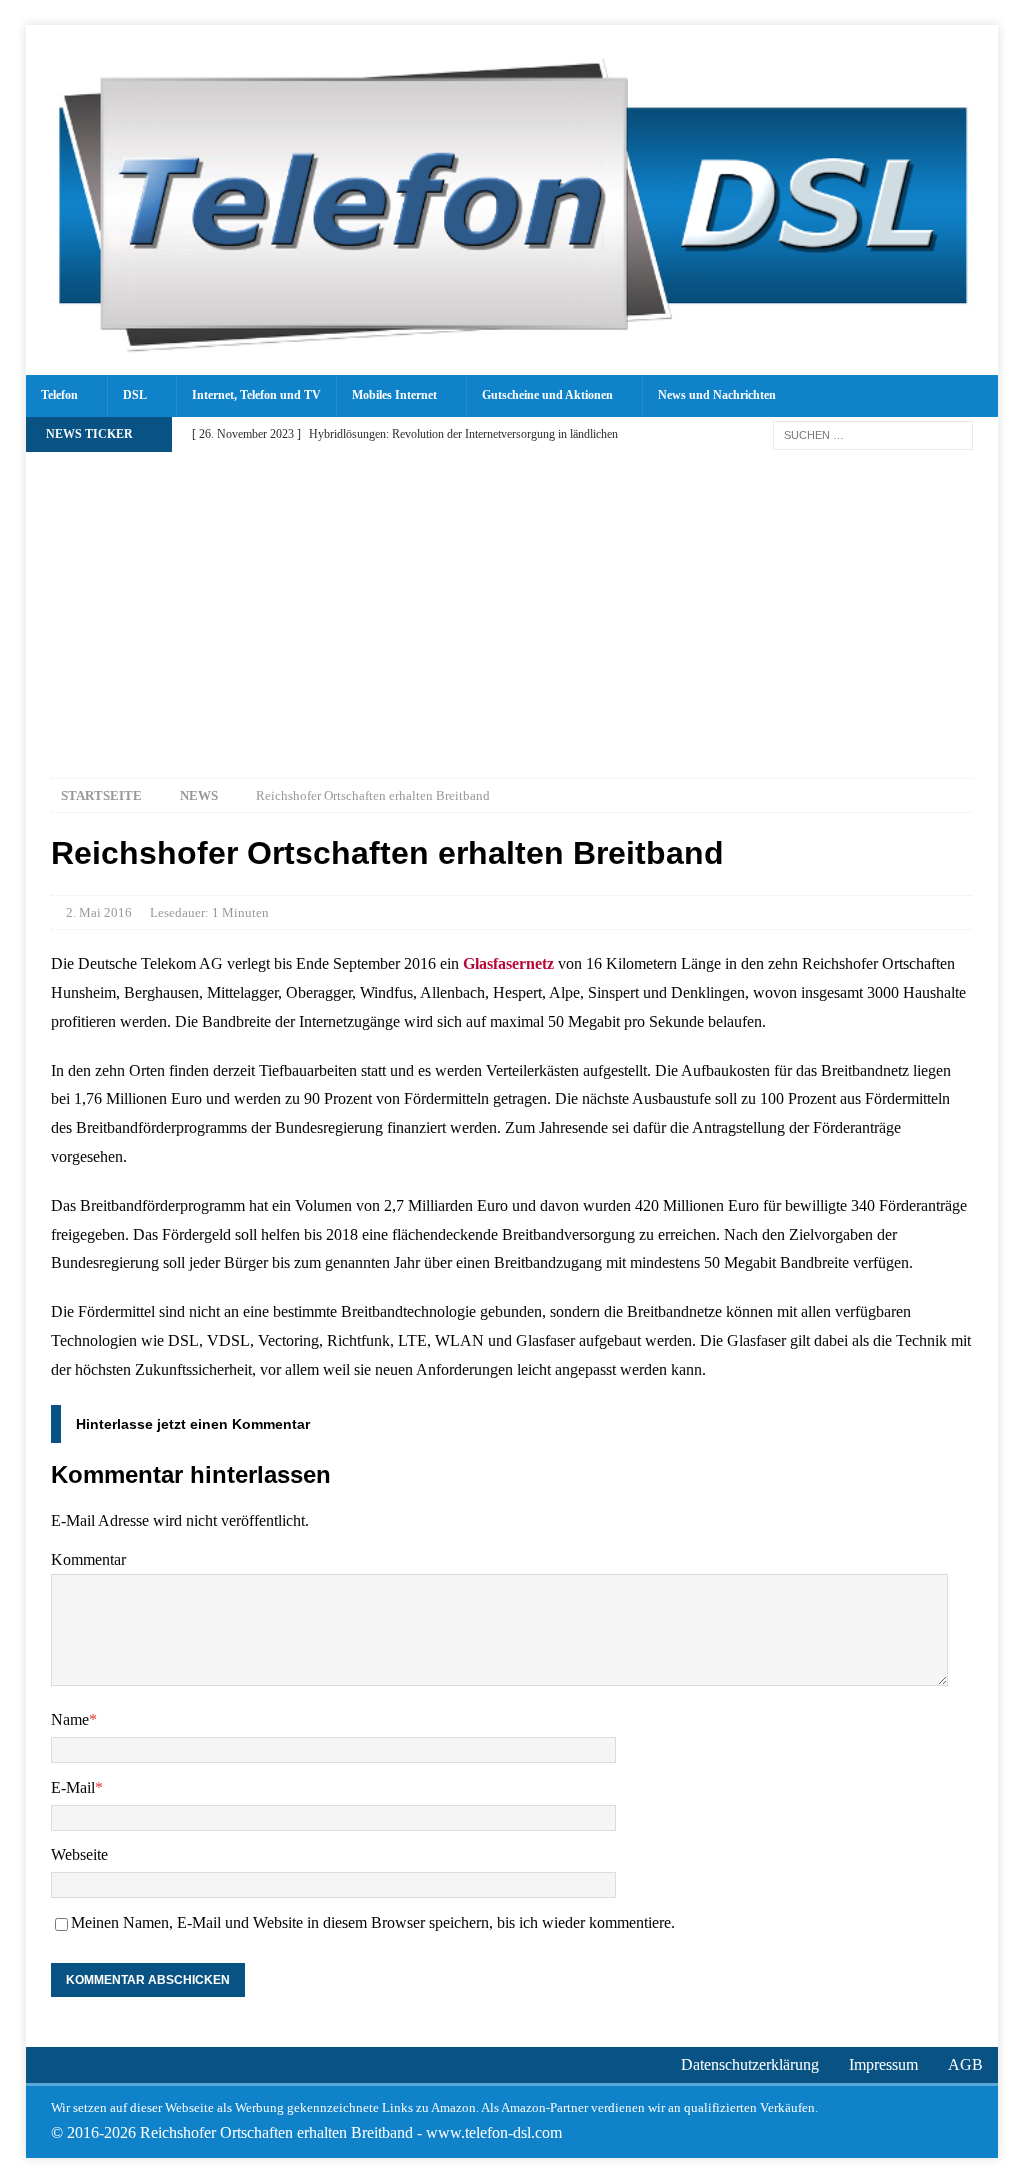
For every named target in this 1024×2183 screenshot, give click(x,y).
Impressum (883, 2064)
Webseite (79, 1854)
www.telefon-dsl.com (494, 2132)
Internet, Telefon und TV (256, 395)
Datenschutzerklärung (750, 2064)
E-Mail (73, 1787)
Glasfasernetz (508, 963)
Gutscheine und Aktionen (547, 395)
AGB (965, 2064)
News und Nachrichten (717, 395)
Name (70, 1719)
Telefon (59, 395)
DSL (135, 395)
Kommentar (88, 1559)
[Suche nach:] (873, 433)
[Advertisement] (512, 603)
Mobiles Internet (394, 395)
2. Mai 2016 (99, 912)
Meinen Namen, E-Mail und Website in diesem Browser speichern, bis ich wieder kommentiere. (373, 1922)
